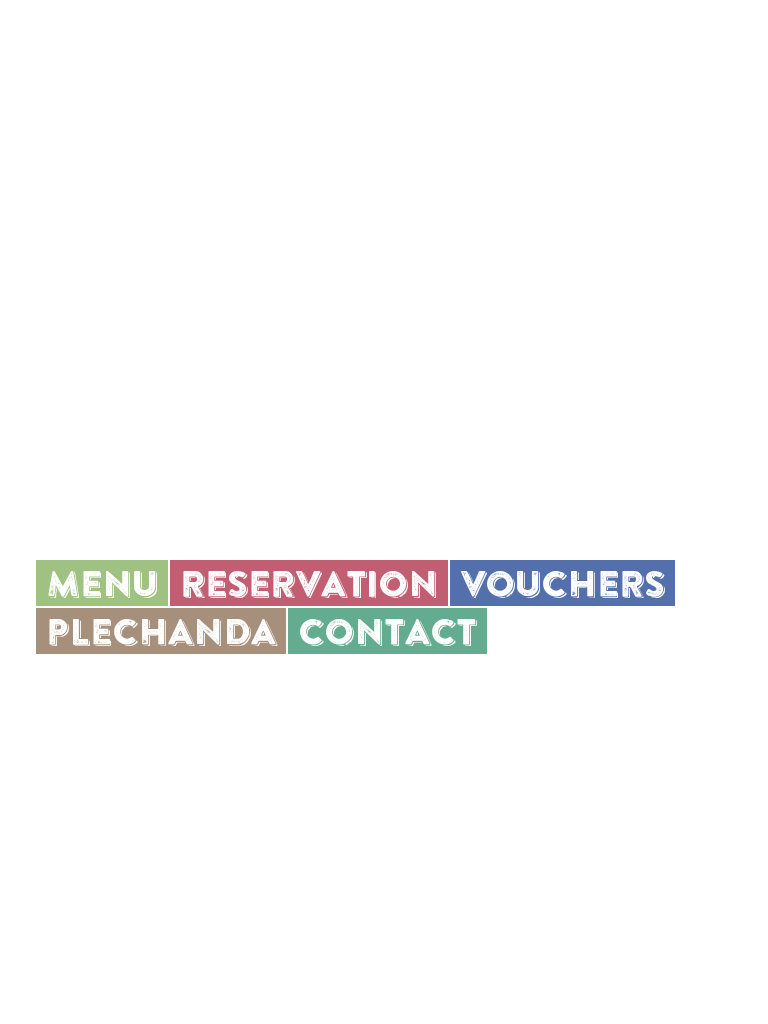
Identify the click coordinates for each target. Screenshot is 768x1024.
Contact (387, 631)
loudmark (296, 978)
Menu (648, 54)
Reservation (309, 583)
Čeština (709, 54)
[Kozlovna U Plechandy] (185, 54)
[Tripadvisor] (184, 681)
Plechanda (161, 631)
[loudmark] (46, 978)
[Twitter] (133, 679)
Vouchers (562, 583)
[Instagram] (45, 681)
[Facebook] (89, 680)
